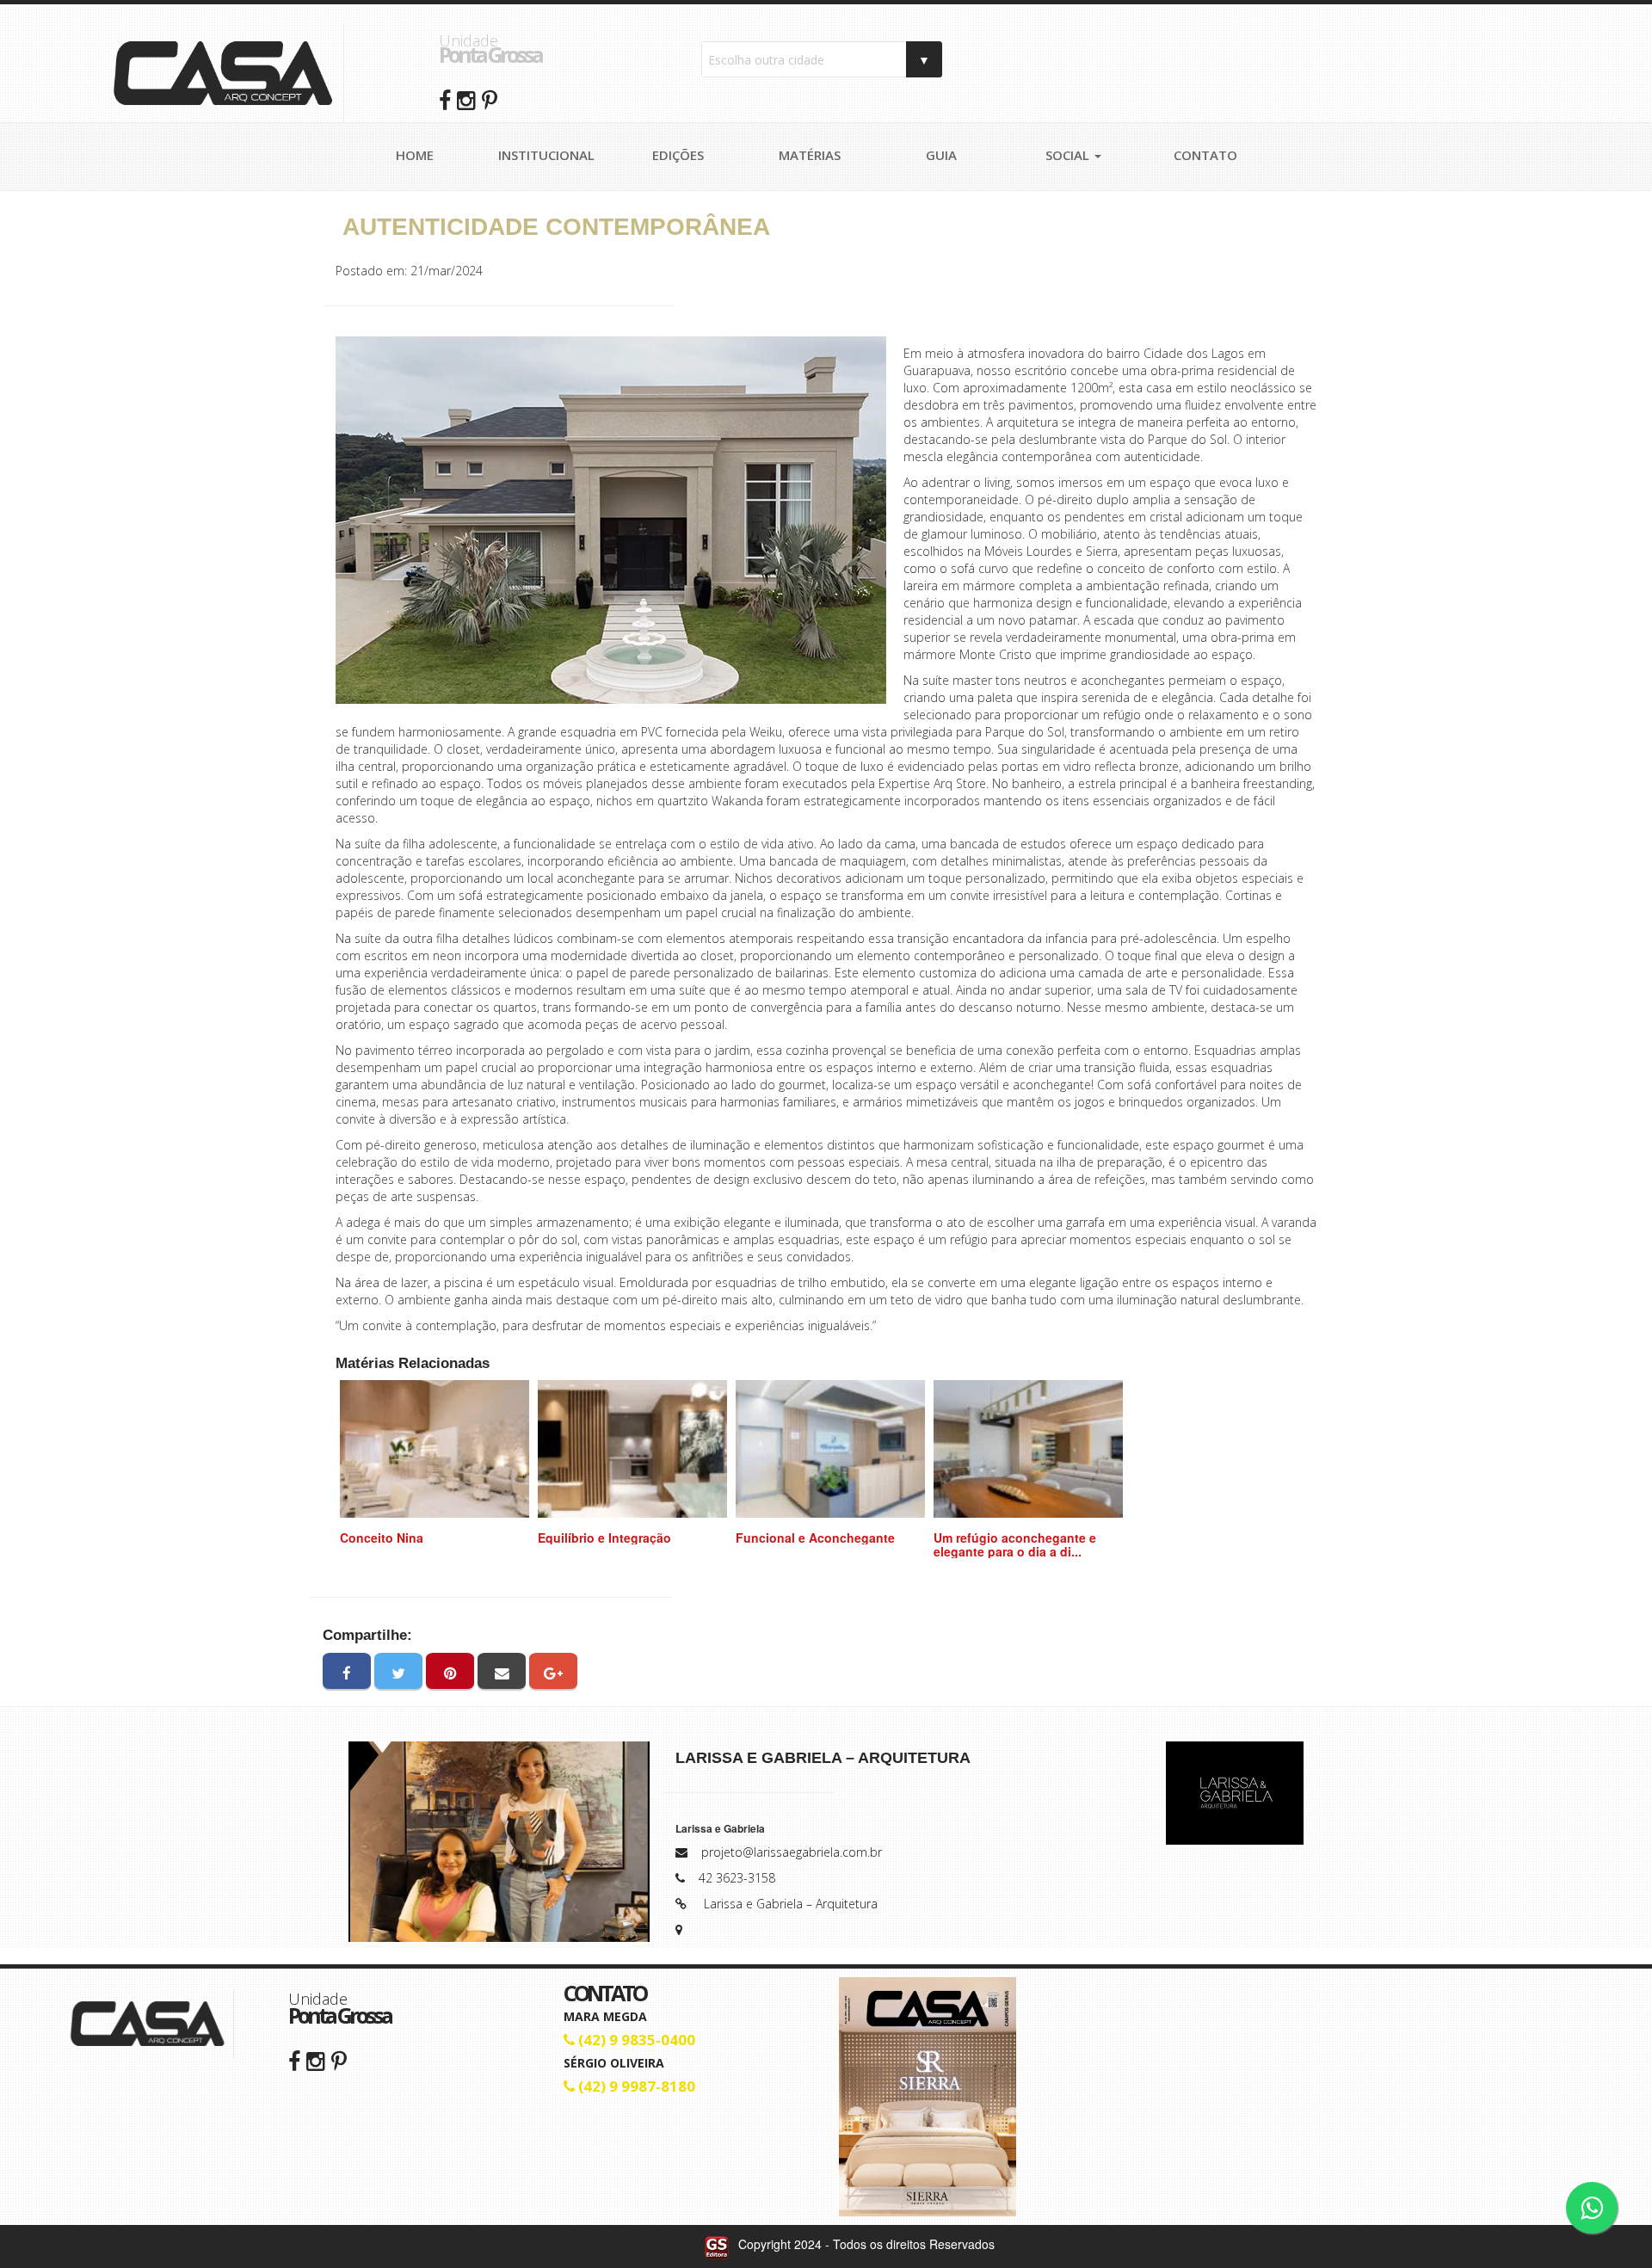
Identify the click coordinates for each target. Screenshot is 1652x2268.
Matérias (810, 155)
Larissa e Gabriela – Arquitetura (791, 1904)
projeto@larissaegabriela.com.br (792, 1852)
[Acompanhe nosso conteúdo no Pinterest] (339, 2060)
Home (415, 155)
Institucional (546, 155)
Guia (941, 155)
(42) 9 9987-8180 (635, 2086)
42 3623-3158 (737, 1878)
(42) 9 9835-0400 (635, 2040)
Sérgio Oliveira (614, 2063)
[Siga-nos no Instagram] (316, 2060)
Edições (678, 155)
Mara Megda (605, 2016)
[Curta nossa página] (294, 2060)
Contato (1205, 155)
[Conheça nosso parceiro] (1235, 1793)
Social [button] (1069, 155)
